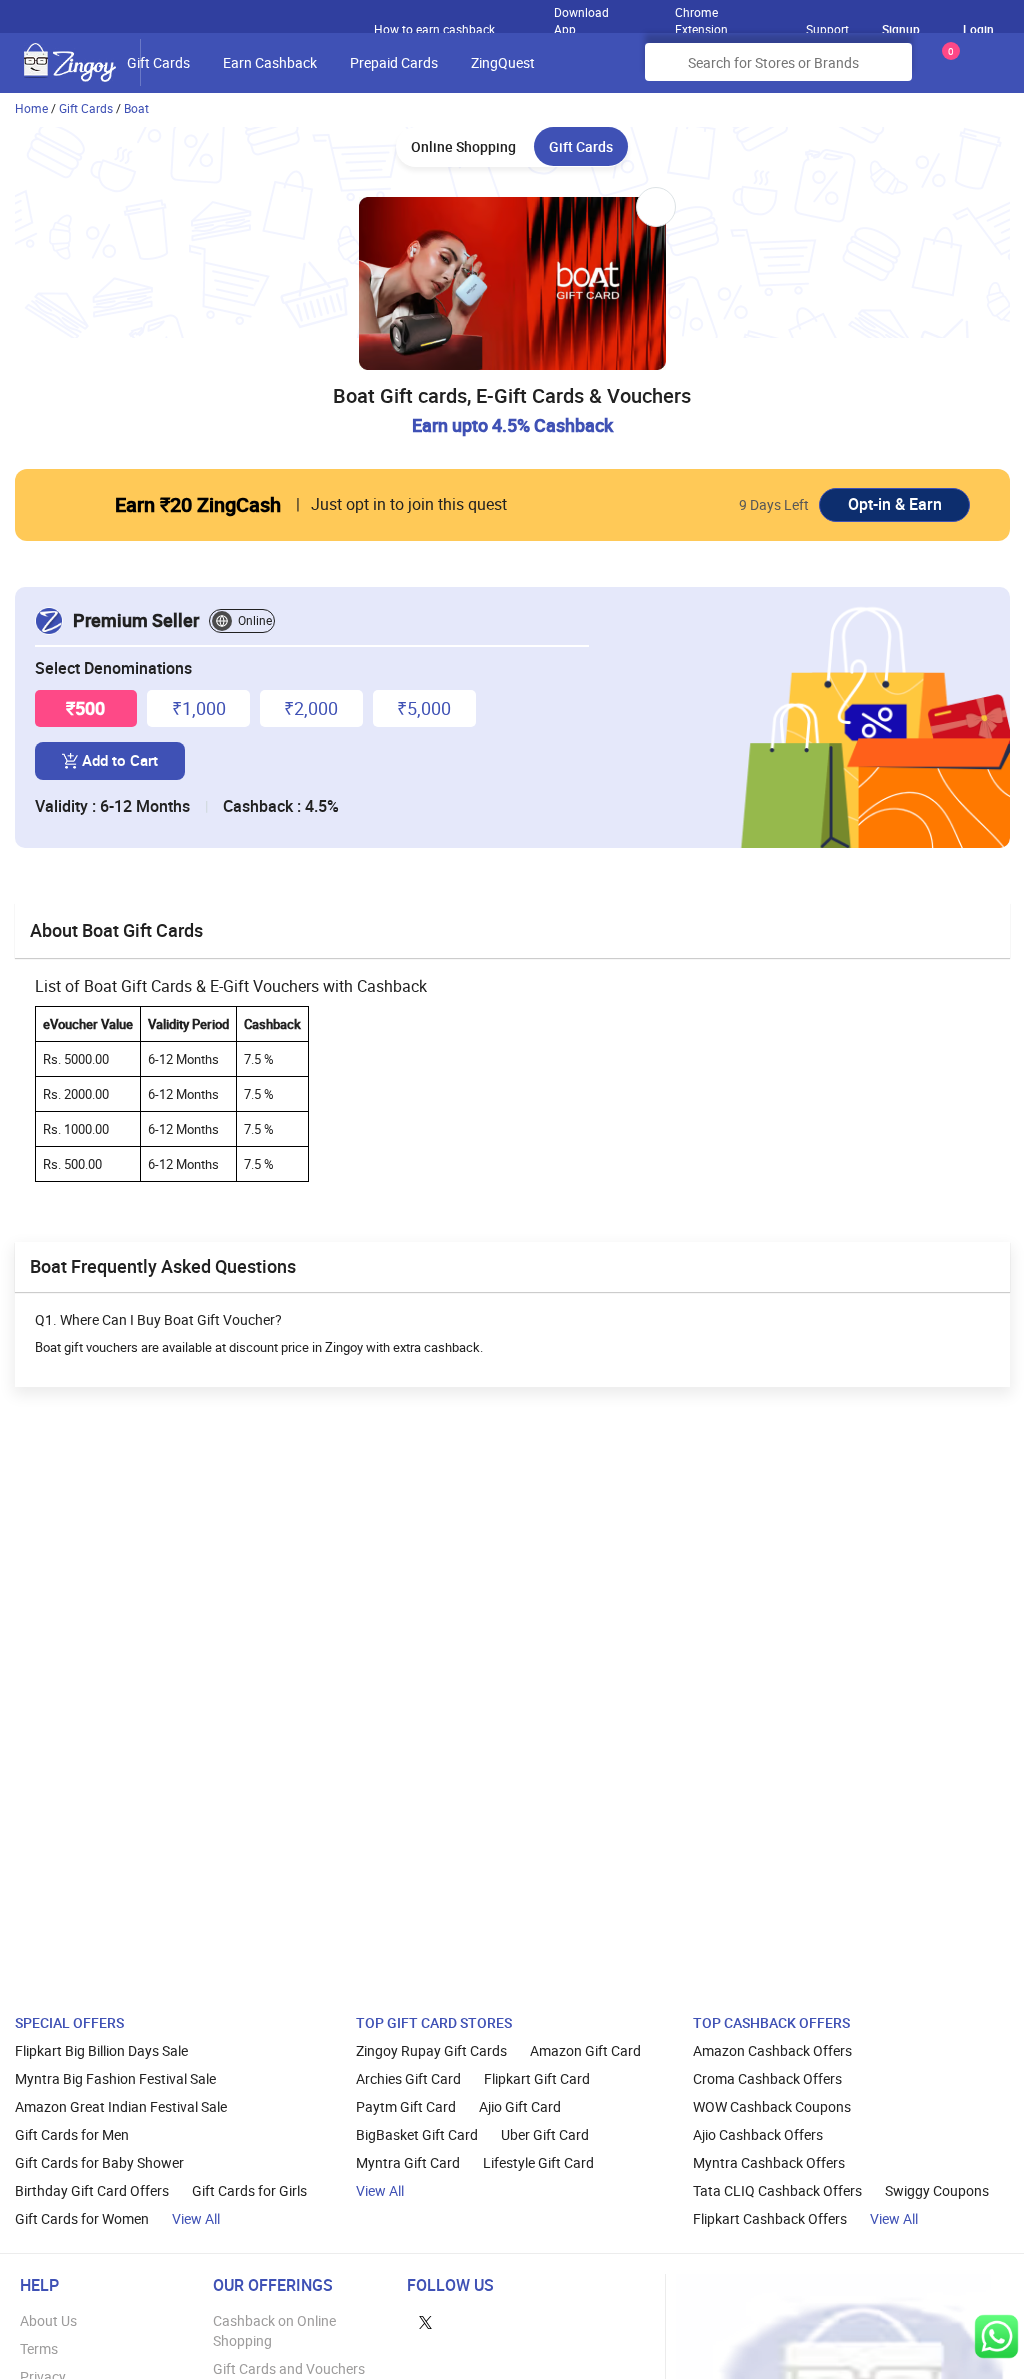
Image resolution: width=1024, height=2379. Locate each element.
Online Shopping (463, 146)
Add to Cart (120, 760)
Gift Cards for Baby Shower (99, 2162)
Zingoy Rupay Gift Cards (431, 2050)
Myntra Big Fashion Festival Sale (115, 2078)
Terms (39, 2348)
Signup (901, 29)
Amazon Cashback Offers (772, 2050)
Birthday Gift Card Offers (92, 2190)
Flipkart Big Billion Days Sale (101, 2050)
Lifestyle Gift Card (538, 2162)
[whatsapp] (996, 2336)
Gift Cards (158, 62)
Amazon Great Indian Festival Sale (121, 2106)
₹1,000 (199, 708)
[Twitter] (425, 2320)
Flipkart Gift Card (537, 2078)
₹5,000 (424, 708)
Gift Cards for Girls (249, 2190)
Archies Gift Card (408, 2078)
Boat (136, 108)
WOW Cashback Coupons (772, 2106)
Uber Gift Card (545, 2134)
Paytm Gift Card (406, 2106)
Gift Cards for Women (82, 2218)
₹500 (85, 708)
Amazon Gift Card (585, 2050)
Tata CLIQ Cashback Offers (777, 2190)
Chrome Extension (701, 16)
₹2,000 (311, 708)
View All (196, 2218)
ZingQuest (503, 62)
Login (978, 29)
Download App (581, 16)
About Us (48, 2320)
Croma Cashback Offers (767, 2078)
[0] (947, 69)
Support (827, 29)
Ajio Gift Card (520, 2106)
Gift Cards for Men (72, 2134)
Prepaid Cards (394, 62)
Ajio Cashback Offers (758, 2134)
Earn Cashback (270, 62)
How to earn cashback (436, 29)
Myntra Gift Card (408, 2162)
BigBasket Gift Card (417, 2134)
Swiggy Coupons (937, 2190)
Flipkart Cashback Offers (770, 2218)
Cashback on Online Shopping (274, 2330)
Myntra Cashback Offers (769, 2162)
